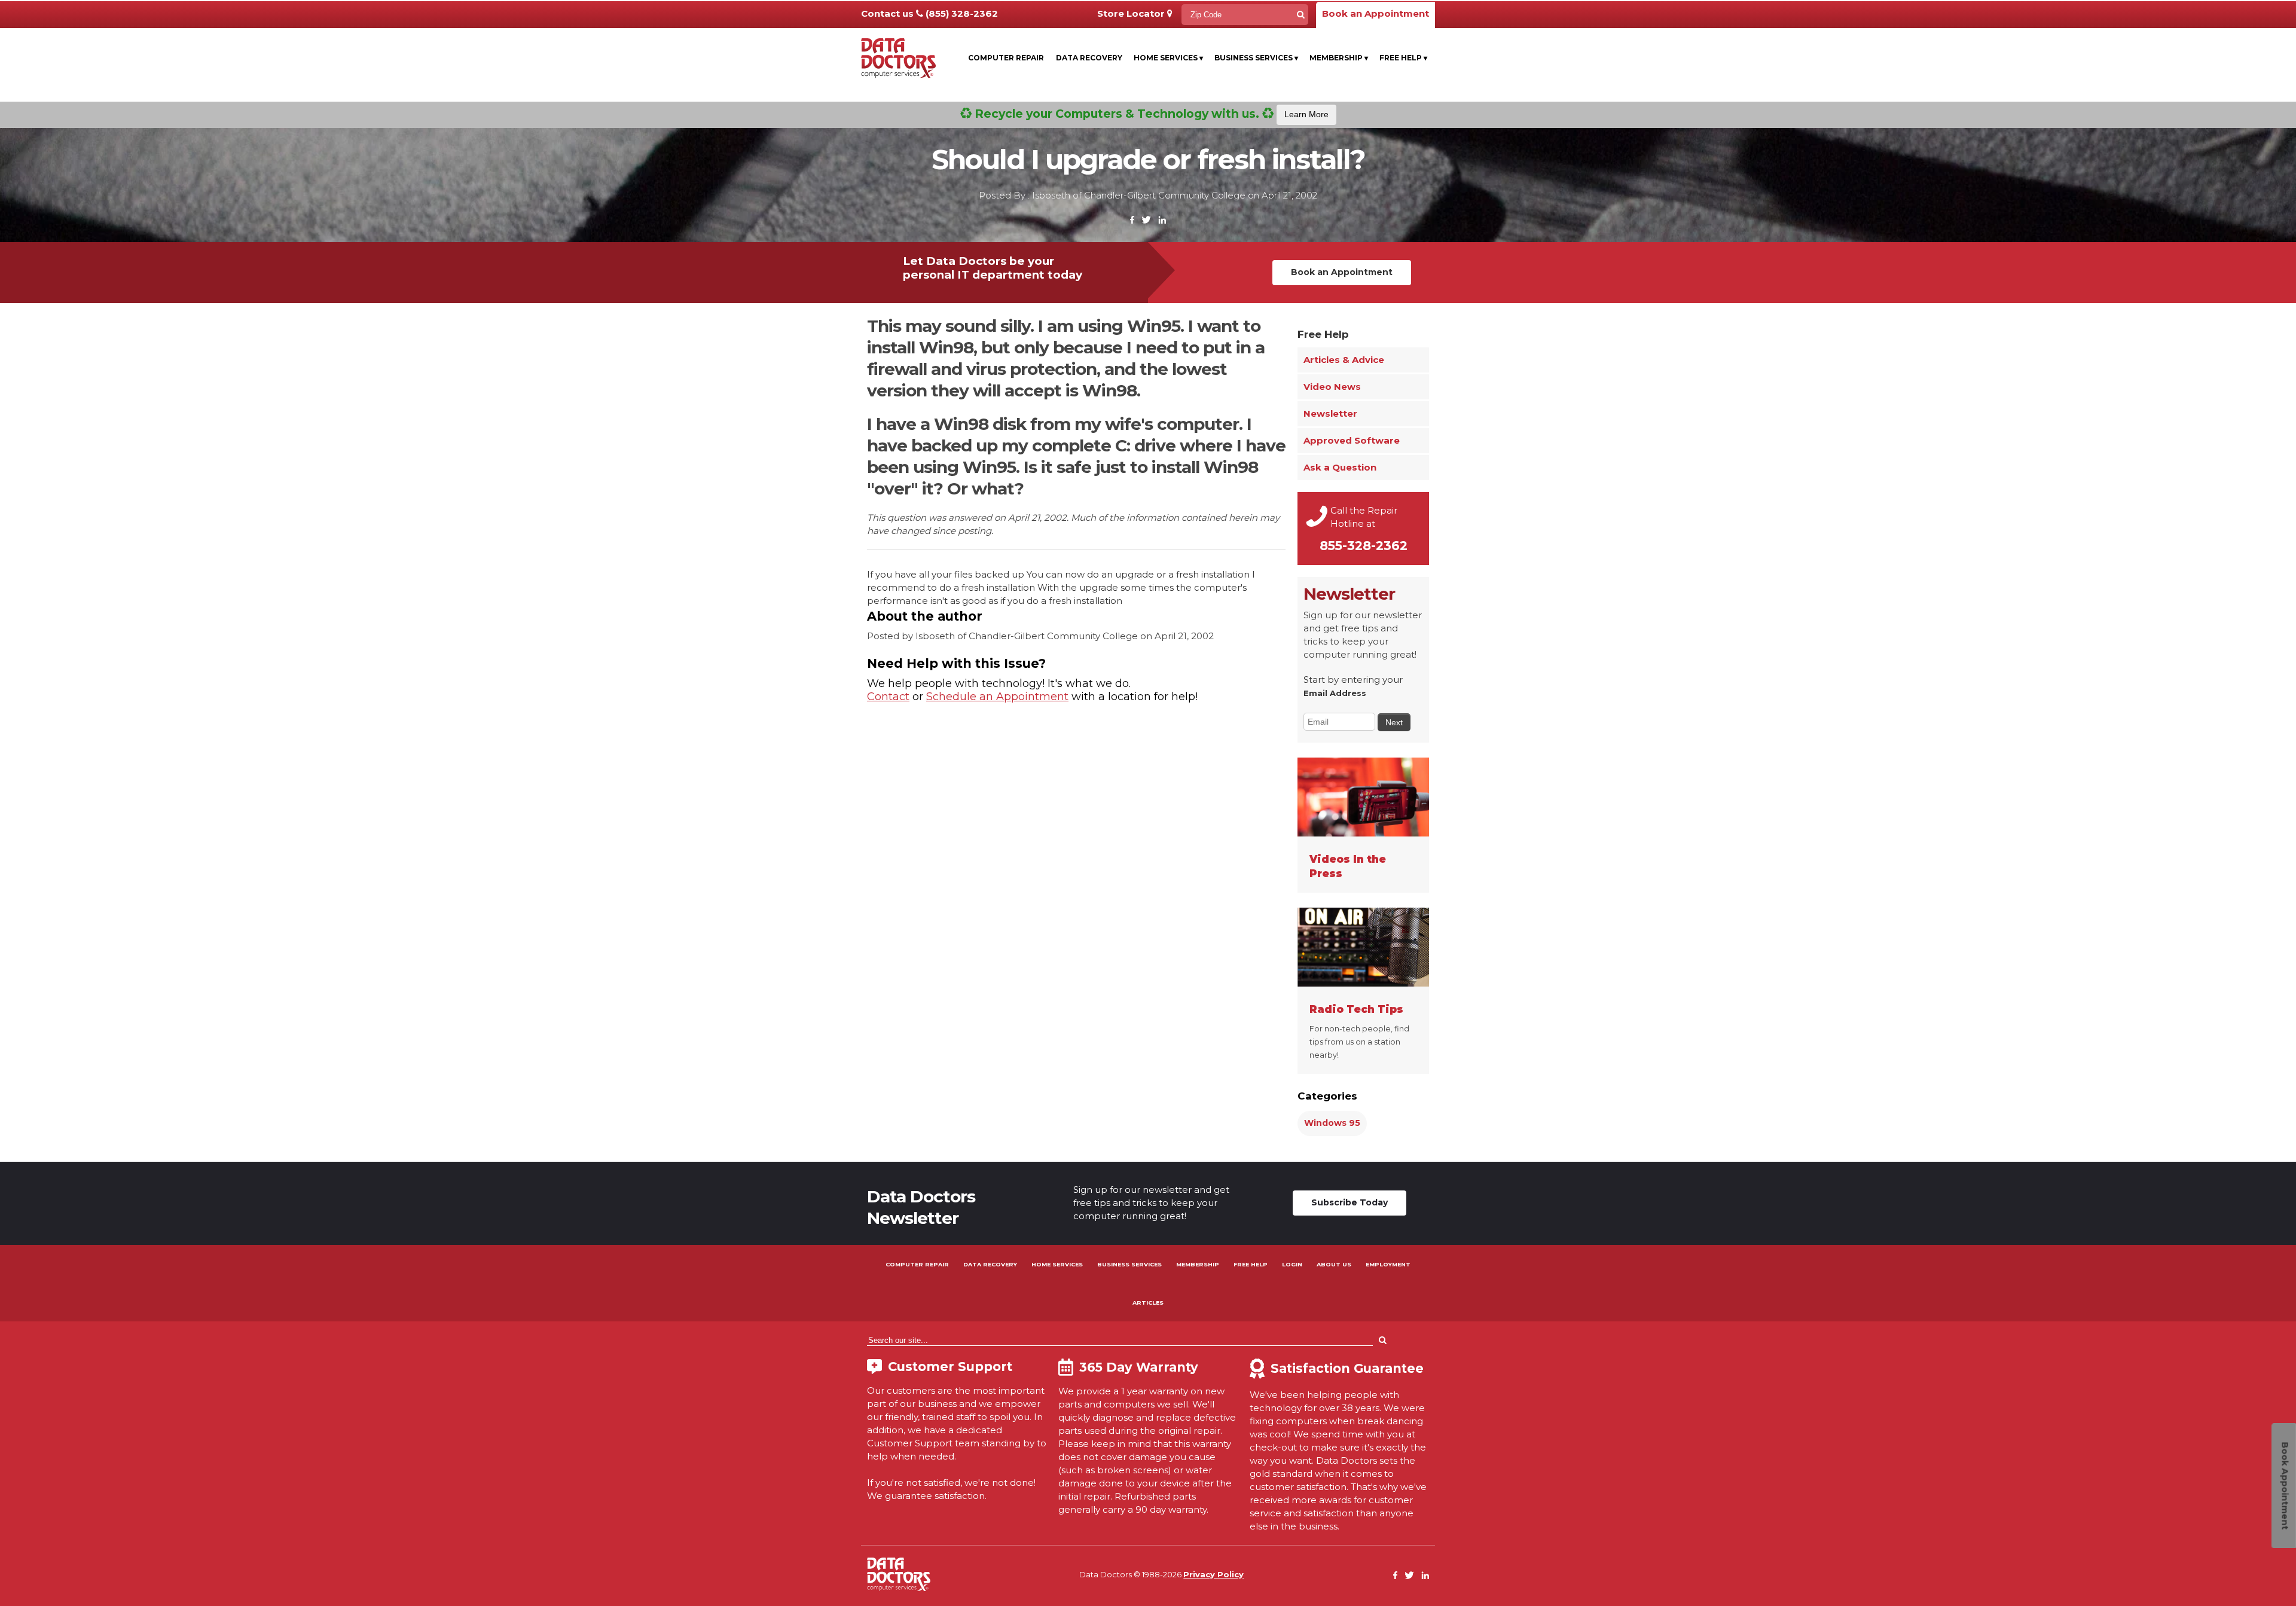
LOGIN (1292, 1264)
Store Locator (1132, 13)
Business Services (1256, 58)
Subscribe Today (1349, 1202)
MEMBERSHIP (1198, 1264)
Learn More (1306, 114)
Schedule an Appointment (997, 697)
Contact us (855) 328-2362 (929, 13)
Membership (1339, 58)
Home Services (1168, 58)
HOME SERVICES (1057, 1264)
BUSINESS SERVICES (1129, 1264)
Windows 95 (1332, 1123)
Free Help (1403, 58)
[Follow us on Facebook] (1132, 220)
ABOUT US (1334, 1264)
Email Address (1335, 693)
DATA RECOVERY (990, 1264)
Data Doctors (899, 1574)
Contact (888, 697)
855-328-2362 (1364, 546)
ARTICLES (1148, 1303)
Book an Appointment (1376, 13)
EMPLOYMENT (1388, 1264)
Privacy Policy (1213, 1574)
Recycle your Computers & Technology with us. (1150, 114)
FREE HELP (1251, 1264)
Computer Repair (1006, 58)
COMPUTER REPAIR (917, 1264)
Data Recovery (1089, 58)
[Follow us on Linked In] (1162, 220)
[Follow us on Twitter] (1146, 220)
